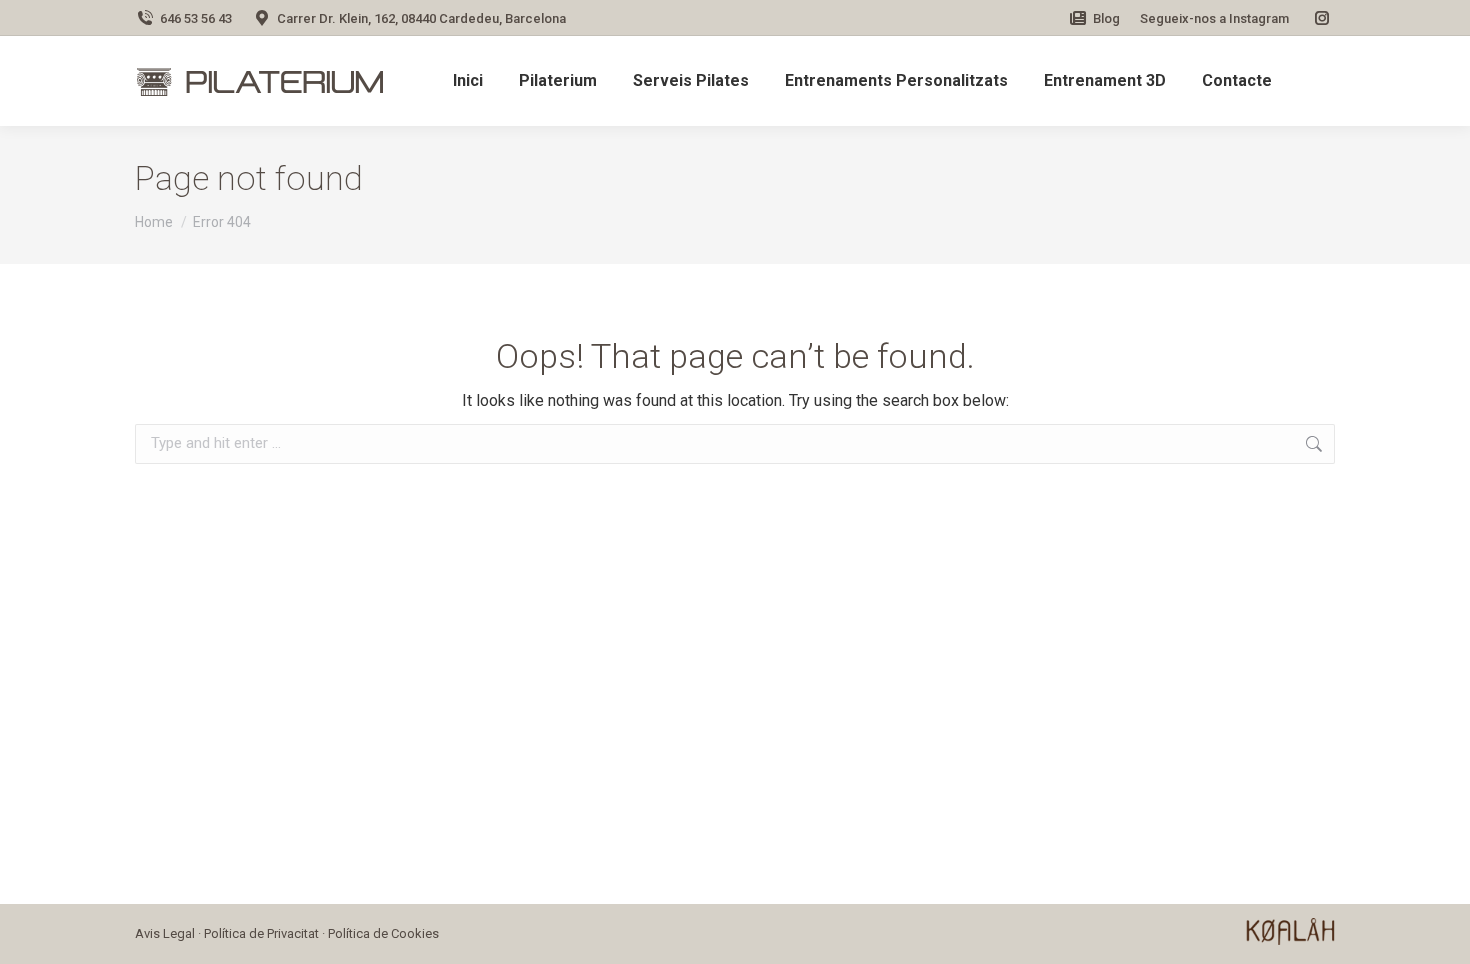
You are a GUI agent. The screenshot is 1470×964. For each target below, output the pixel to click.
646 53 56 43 (196, 18)
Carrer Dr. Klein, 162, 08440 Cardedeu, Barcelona (421, 18)
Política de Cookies (383, 933)
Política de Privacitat (261, 933)
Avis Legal (165, 933)
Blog (1106, 18)
